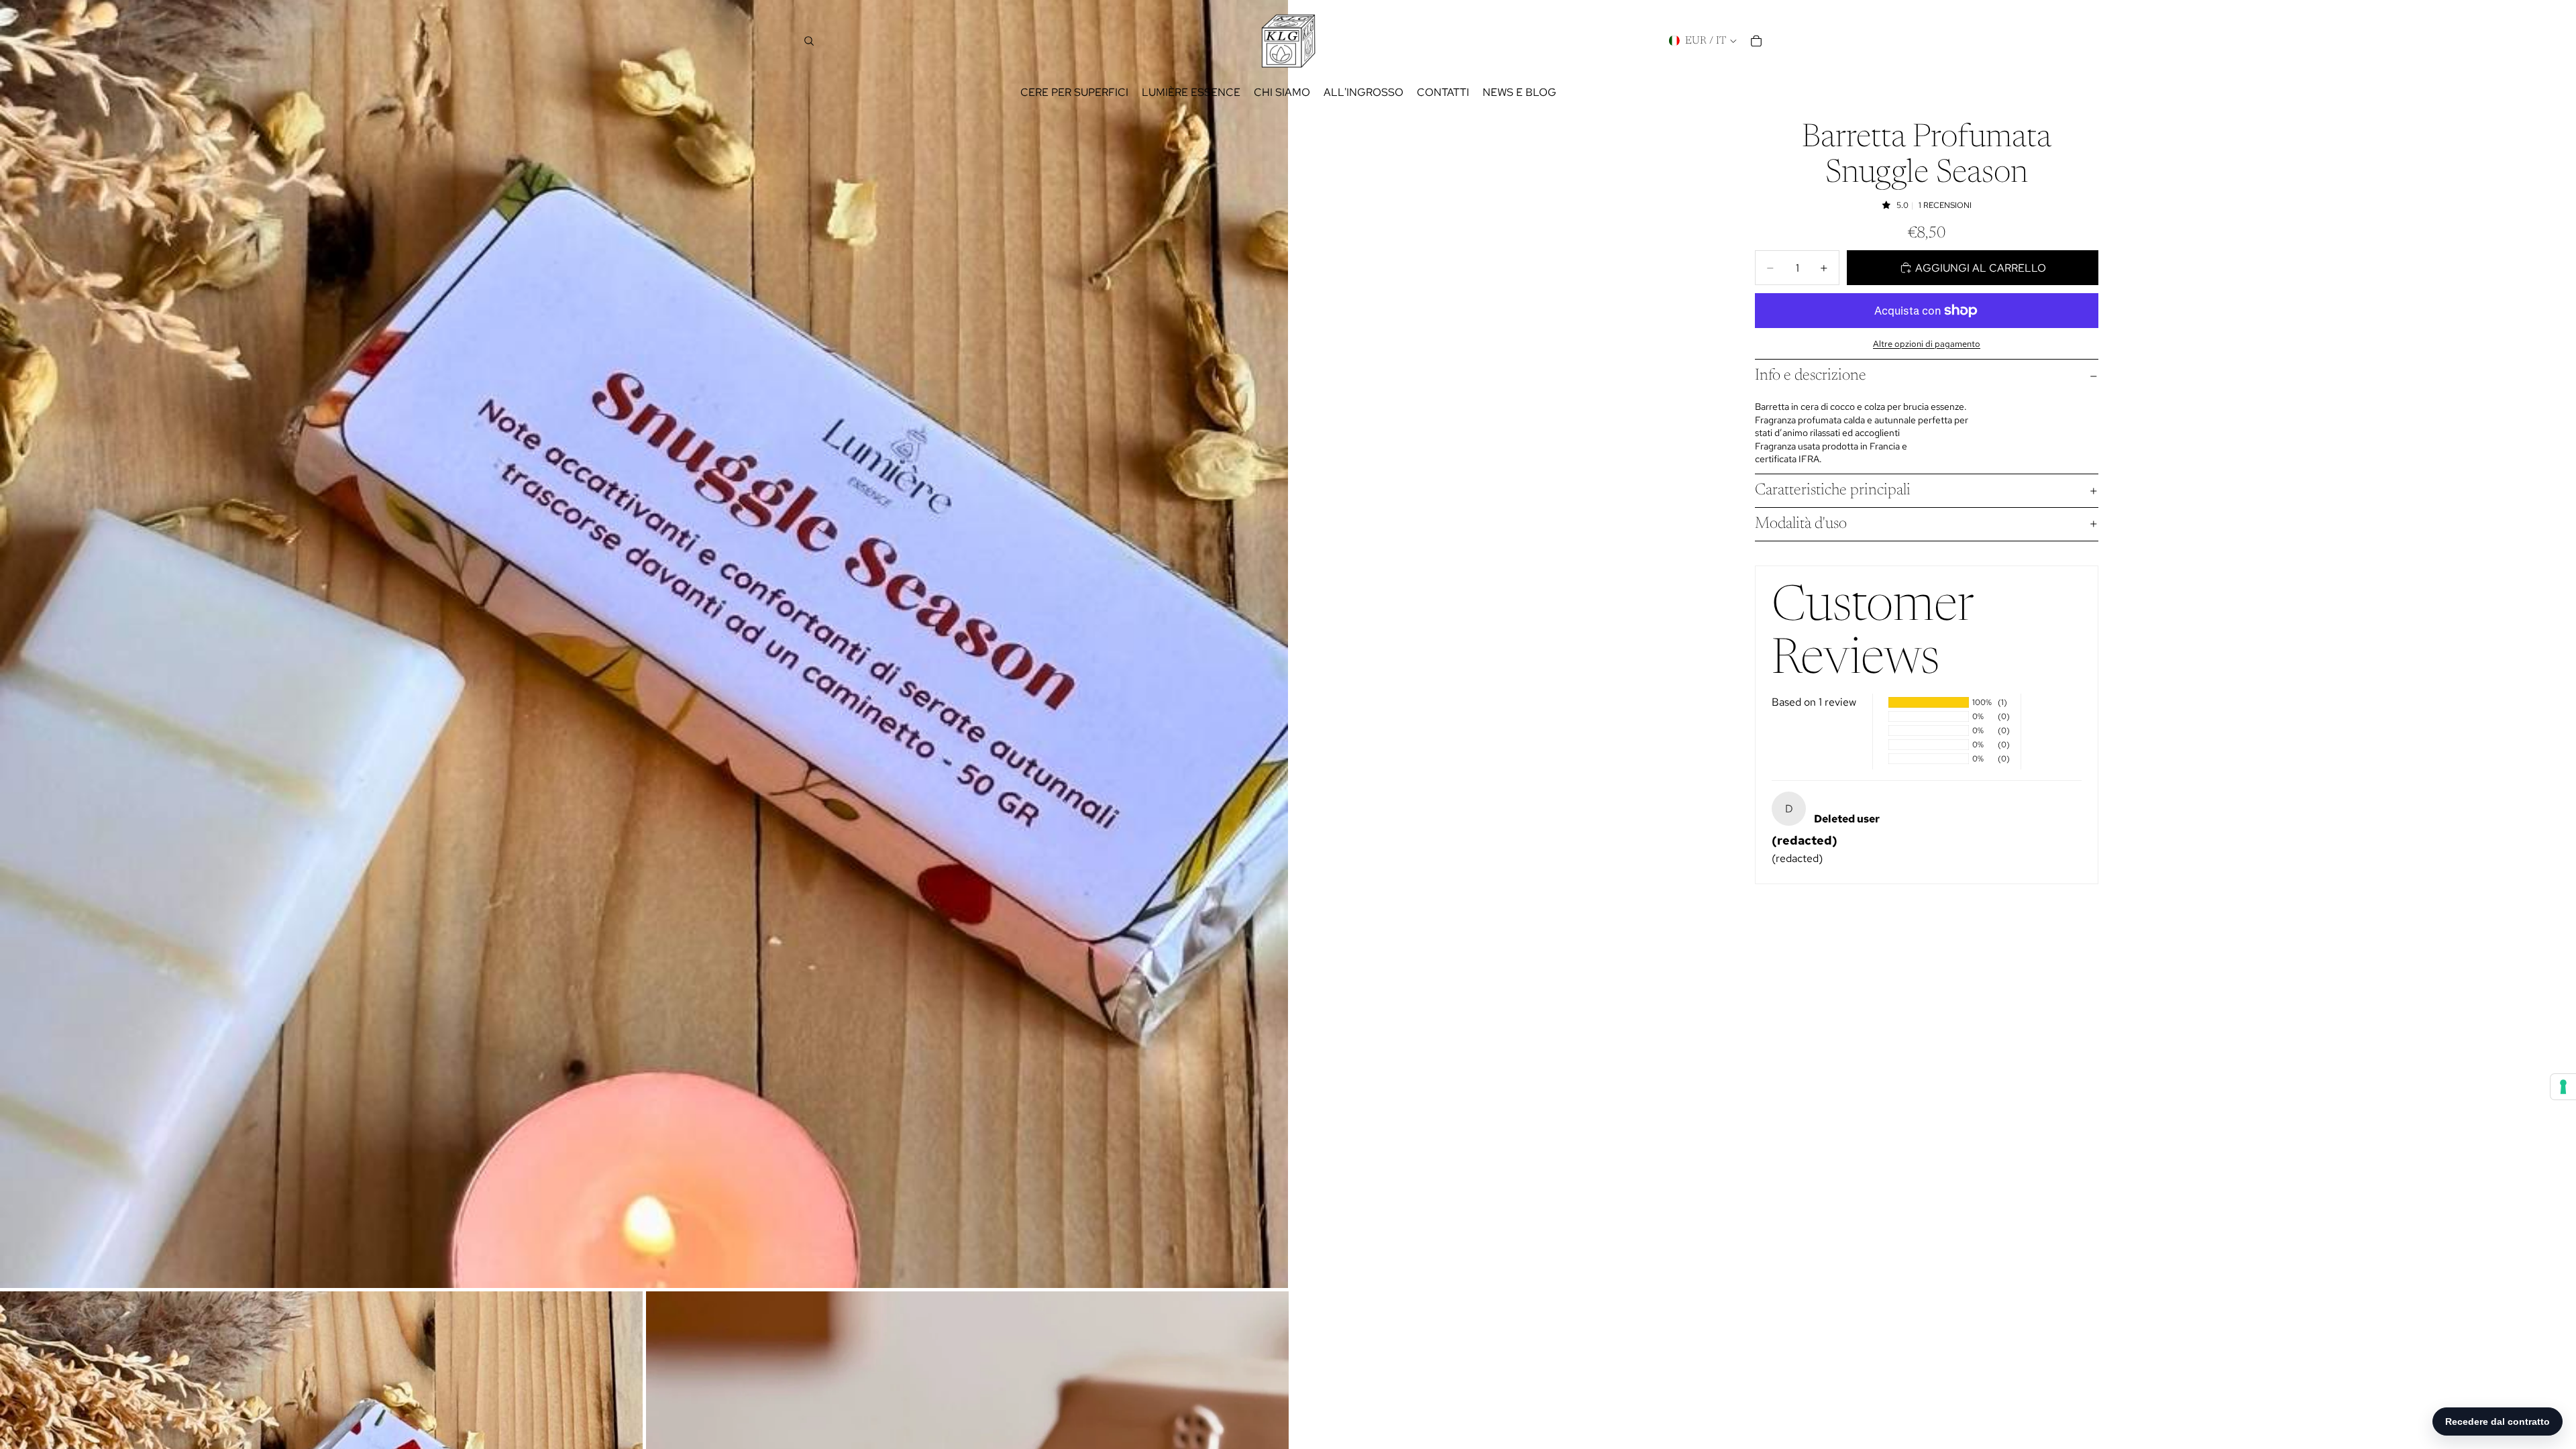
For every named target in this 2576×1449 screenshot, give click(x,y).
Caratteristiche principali (1833, 490)
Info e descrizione (1811, 376)
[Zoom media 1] (644, 644)
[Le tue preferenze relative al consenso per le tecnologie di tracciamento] (2563, 1087)
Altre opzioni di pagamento (1927, 343)
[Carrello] (1756, 41)
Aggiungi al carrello (1981, 268)
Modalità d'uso (1801, 524)
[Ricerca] (809, 41)
